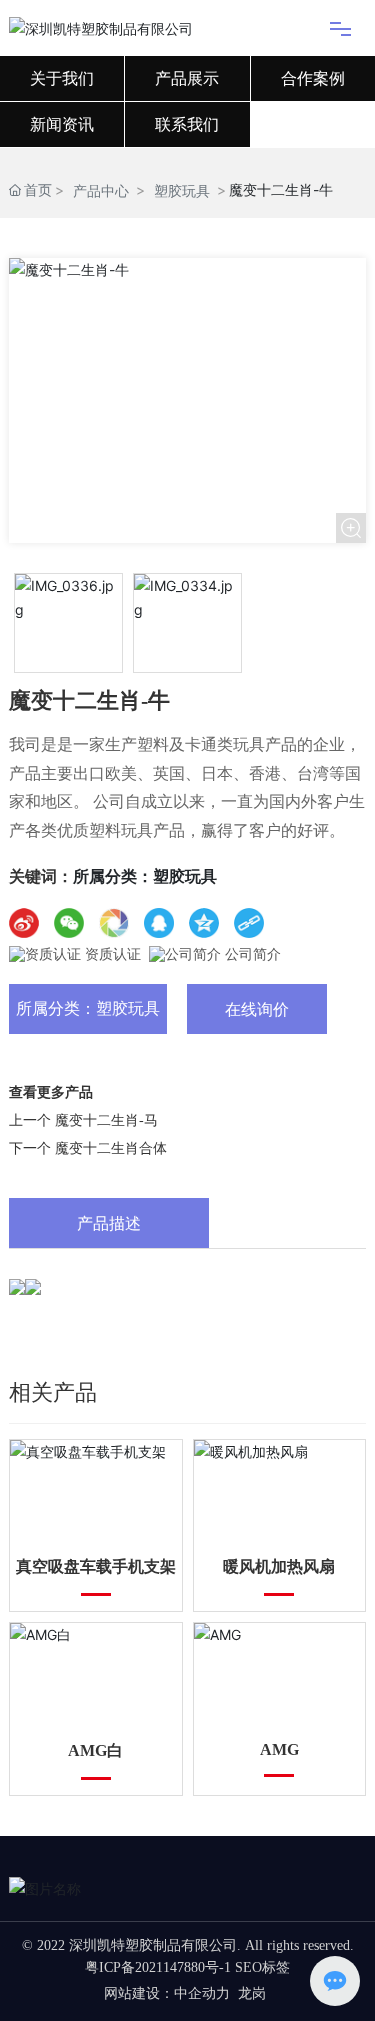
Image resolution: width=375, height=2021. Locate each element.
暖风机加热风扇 (279, 1566)
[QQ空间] (204, 923)
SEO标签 (262, 1967)
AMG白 (95, 1750)
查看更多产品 (51, 1092)
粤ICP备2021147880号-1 (158, 1967)
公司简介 (251, 954)
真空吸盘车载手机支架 (96, 1566)
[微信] (69, 923)
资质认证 (111, 954)
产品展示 (187, 78)
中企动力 (202, 1993)
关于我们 (62, 78)
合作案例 (313, 78)
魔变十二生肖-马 (106, 1120)
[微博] (24, 923)
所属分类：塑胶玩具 (88, 1008)
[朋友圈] (114, 923)
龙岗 (252, 1993)
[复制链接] (249, 923)
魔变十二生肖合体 (111, 1148)
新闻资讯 (62, 124)
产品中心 (101, 190)
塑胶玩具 (182, 190)
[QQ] (159, 923)
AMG (279, 1749)
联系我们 (187, 124)
